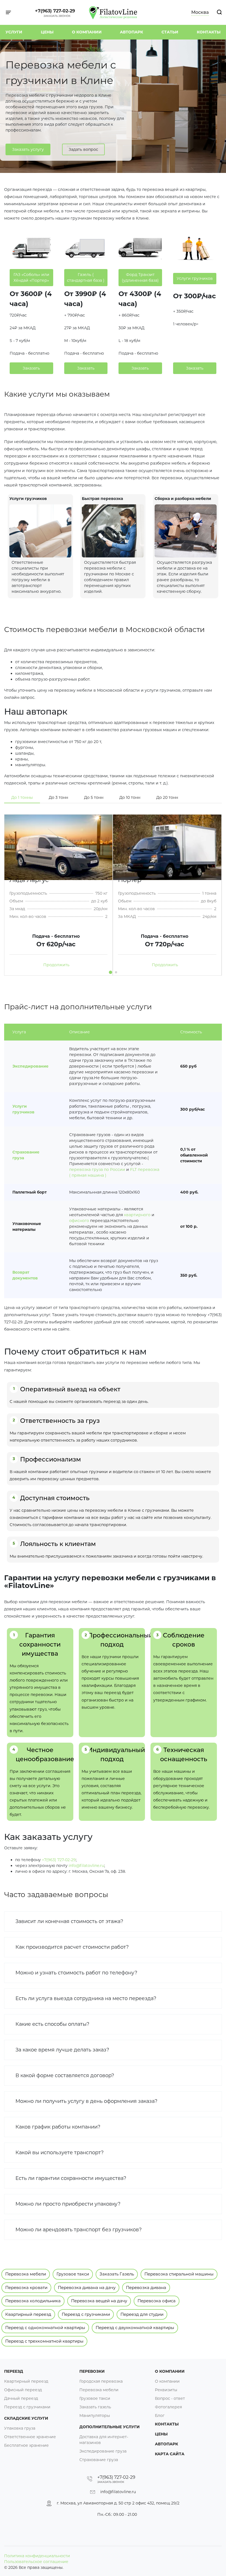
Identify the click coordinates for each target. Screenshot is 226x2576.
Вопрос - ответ (170, 2398)
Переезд (14, 2371)
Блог (160, 2416)
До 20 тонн (167, 797)
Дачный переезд (21, 2398)
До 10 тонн (130, 797)
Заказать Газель (117, 2274)
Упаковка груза (20, 2428)
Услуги (14, 32)
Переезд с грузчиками (86, 2314)
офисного (79, 1221)
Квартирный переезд (28, 2314)
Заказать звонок (57, 16)
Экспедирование (30, 1066)
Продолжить (57, 965)
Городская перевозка (101, 2381)
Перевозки (92, 2371)
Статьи (170, 32)
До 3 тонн (58, 797)
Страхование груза (99, 2460)
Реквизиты (166, 2390)
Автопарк (131, 32)
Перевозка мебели (26, 2274)
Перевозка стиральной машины (179, 2274)
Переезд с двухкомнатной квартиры (135, 2328)
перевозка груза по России (97, 1170)
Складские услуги (26, 2418)
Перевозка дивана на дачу (87, 2287)
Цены (47, 32)
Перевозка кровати (26, 2287)
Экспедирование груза (103, 2451)
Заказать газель (95, 2407)
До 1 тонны (22, 797)
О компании (87, 32)
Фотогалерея (168, 2407)
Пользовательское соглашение (36, 2562)
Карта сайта (170, 2454)
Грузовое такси (73, 2274)
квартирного (137, 1215)
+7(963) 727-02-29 (55, 11)
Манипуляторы (95, 2416)
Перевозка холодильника (33, 2301)
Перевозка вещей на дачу (99, 2301)
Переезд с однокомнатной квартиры (45, 2328)
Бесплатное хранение (26, 2445)
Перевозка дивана (146, 2287)
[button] (111, 972)
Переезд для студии (142, 2314)
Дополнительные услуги (110, 2427)
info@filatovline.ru (86, 1866)
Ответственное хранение (30, 2437)
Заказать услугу (28, 149)
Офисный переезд (23, 2390)
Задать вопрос (83, 149)
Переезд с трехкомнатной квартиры (44, 2341)
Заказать (31, 368)
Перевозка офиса (157, 2301)
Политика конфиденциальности (37, 2556)
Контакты (209, 32)
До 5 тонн (94, 797)
